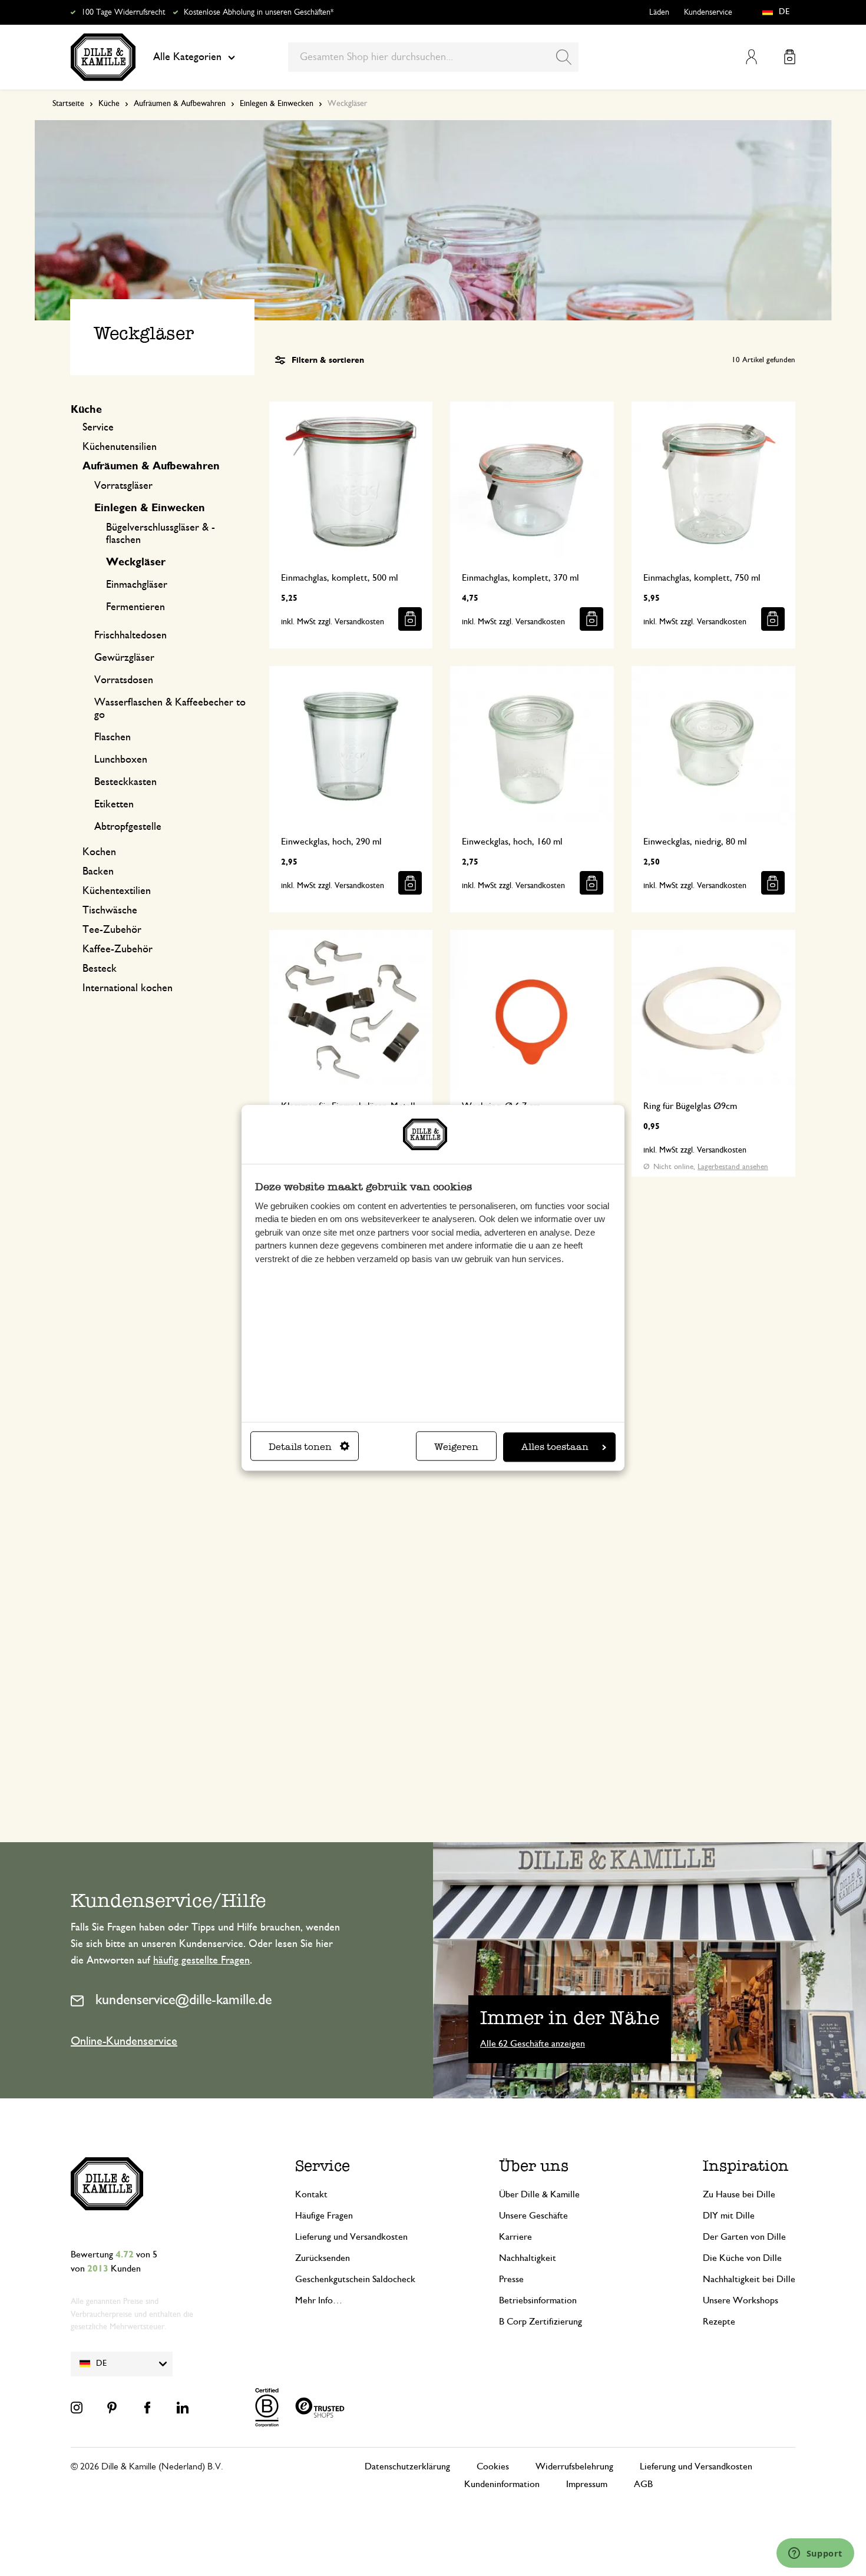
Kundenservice (708, 12)
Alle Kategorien (187, 57)
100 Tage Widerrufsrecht (123, 12)
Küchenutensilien (120, 447)
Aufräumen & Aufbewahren (180, 104)
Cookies (493, 2466)
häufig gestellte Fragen (201, 1961)
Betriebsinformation (538, 2300)
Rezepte (719, 2322)
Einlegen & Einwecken (277, 104)
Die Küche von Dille (742, 2258)
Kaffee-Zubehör (118, 949)
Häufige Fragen (324, 2216)
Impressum (587, 2484)
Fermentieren (135, 607)
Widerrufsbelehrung (574, 2466)
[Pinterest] (112, 2408)
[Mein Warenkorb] (790, 57)
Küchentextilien (117, 891)
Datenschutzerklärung (407, 2466)
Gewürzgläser (124, 658)
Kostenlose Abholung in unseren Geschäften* (259, 12)
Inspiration (746, 2166)
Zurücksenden (323, 2258)
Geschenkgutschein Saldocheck (355, 2279)
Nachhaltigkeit (528, 2258)
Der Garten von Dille (744, 2237)
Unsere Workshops (741, 2300)
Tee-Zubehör (112, 930)
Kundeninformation (502, 2484)
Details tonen (300, 1447)
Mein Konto (751, 57)
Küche (109, 104)
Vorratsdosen (124, 680)
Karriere (515, 2237)
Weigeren (456, 1447)
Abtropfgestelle (128, 827)
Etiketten (114, 804)
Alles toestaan (555, 1447)
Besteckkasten (125, 782)
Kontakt (311, 2194)
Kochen (99, 852)
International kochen (128, 988)
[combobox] (433, 57)
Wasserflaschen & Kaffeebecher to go (170, 709)
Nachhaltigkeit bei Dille (749, 2279)
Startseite (68, 104)
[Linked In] (183, 2408)
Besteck (100, 969)
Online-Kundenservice (124, 2041)
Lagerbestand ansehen (733, 1167)
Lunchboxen (121, 760)
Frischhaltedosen (130, 635)
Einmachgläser (137, 585)
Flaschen (113, 737)
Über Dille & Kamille (539, 2194)
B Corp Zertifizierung (541, 2322)
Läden (659, 12)
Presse (511, 2279)
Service (98, 428)
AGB (643, 2484)
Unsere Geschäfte (533, 2216)
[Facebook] (147, 2408)
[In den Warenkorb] (410, 619)
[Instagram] (77, 2408)
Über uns (534, 2166)
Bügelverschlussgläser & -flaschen (161, 534)
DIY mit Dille (729, 2216)
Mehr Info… (319, 2300)
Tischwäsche (110, 910)
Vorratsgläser (123, 486)
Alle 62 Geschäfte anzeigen (533, 2044)
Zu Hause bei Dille (739, 2194)
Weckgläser (136, 562)
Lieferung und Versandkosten (351, 2237)
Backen (98, 872)
